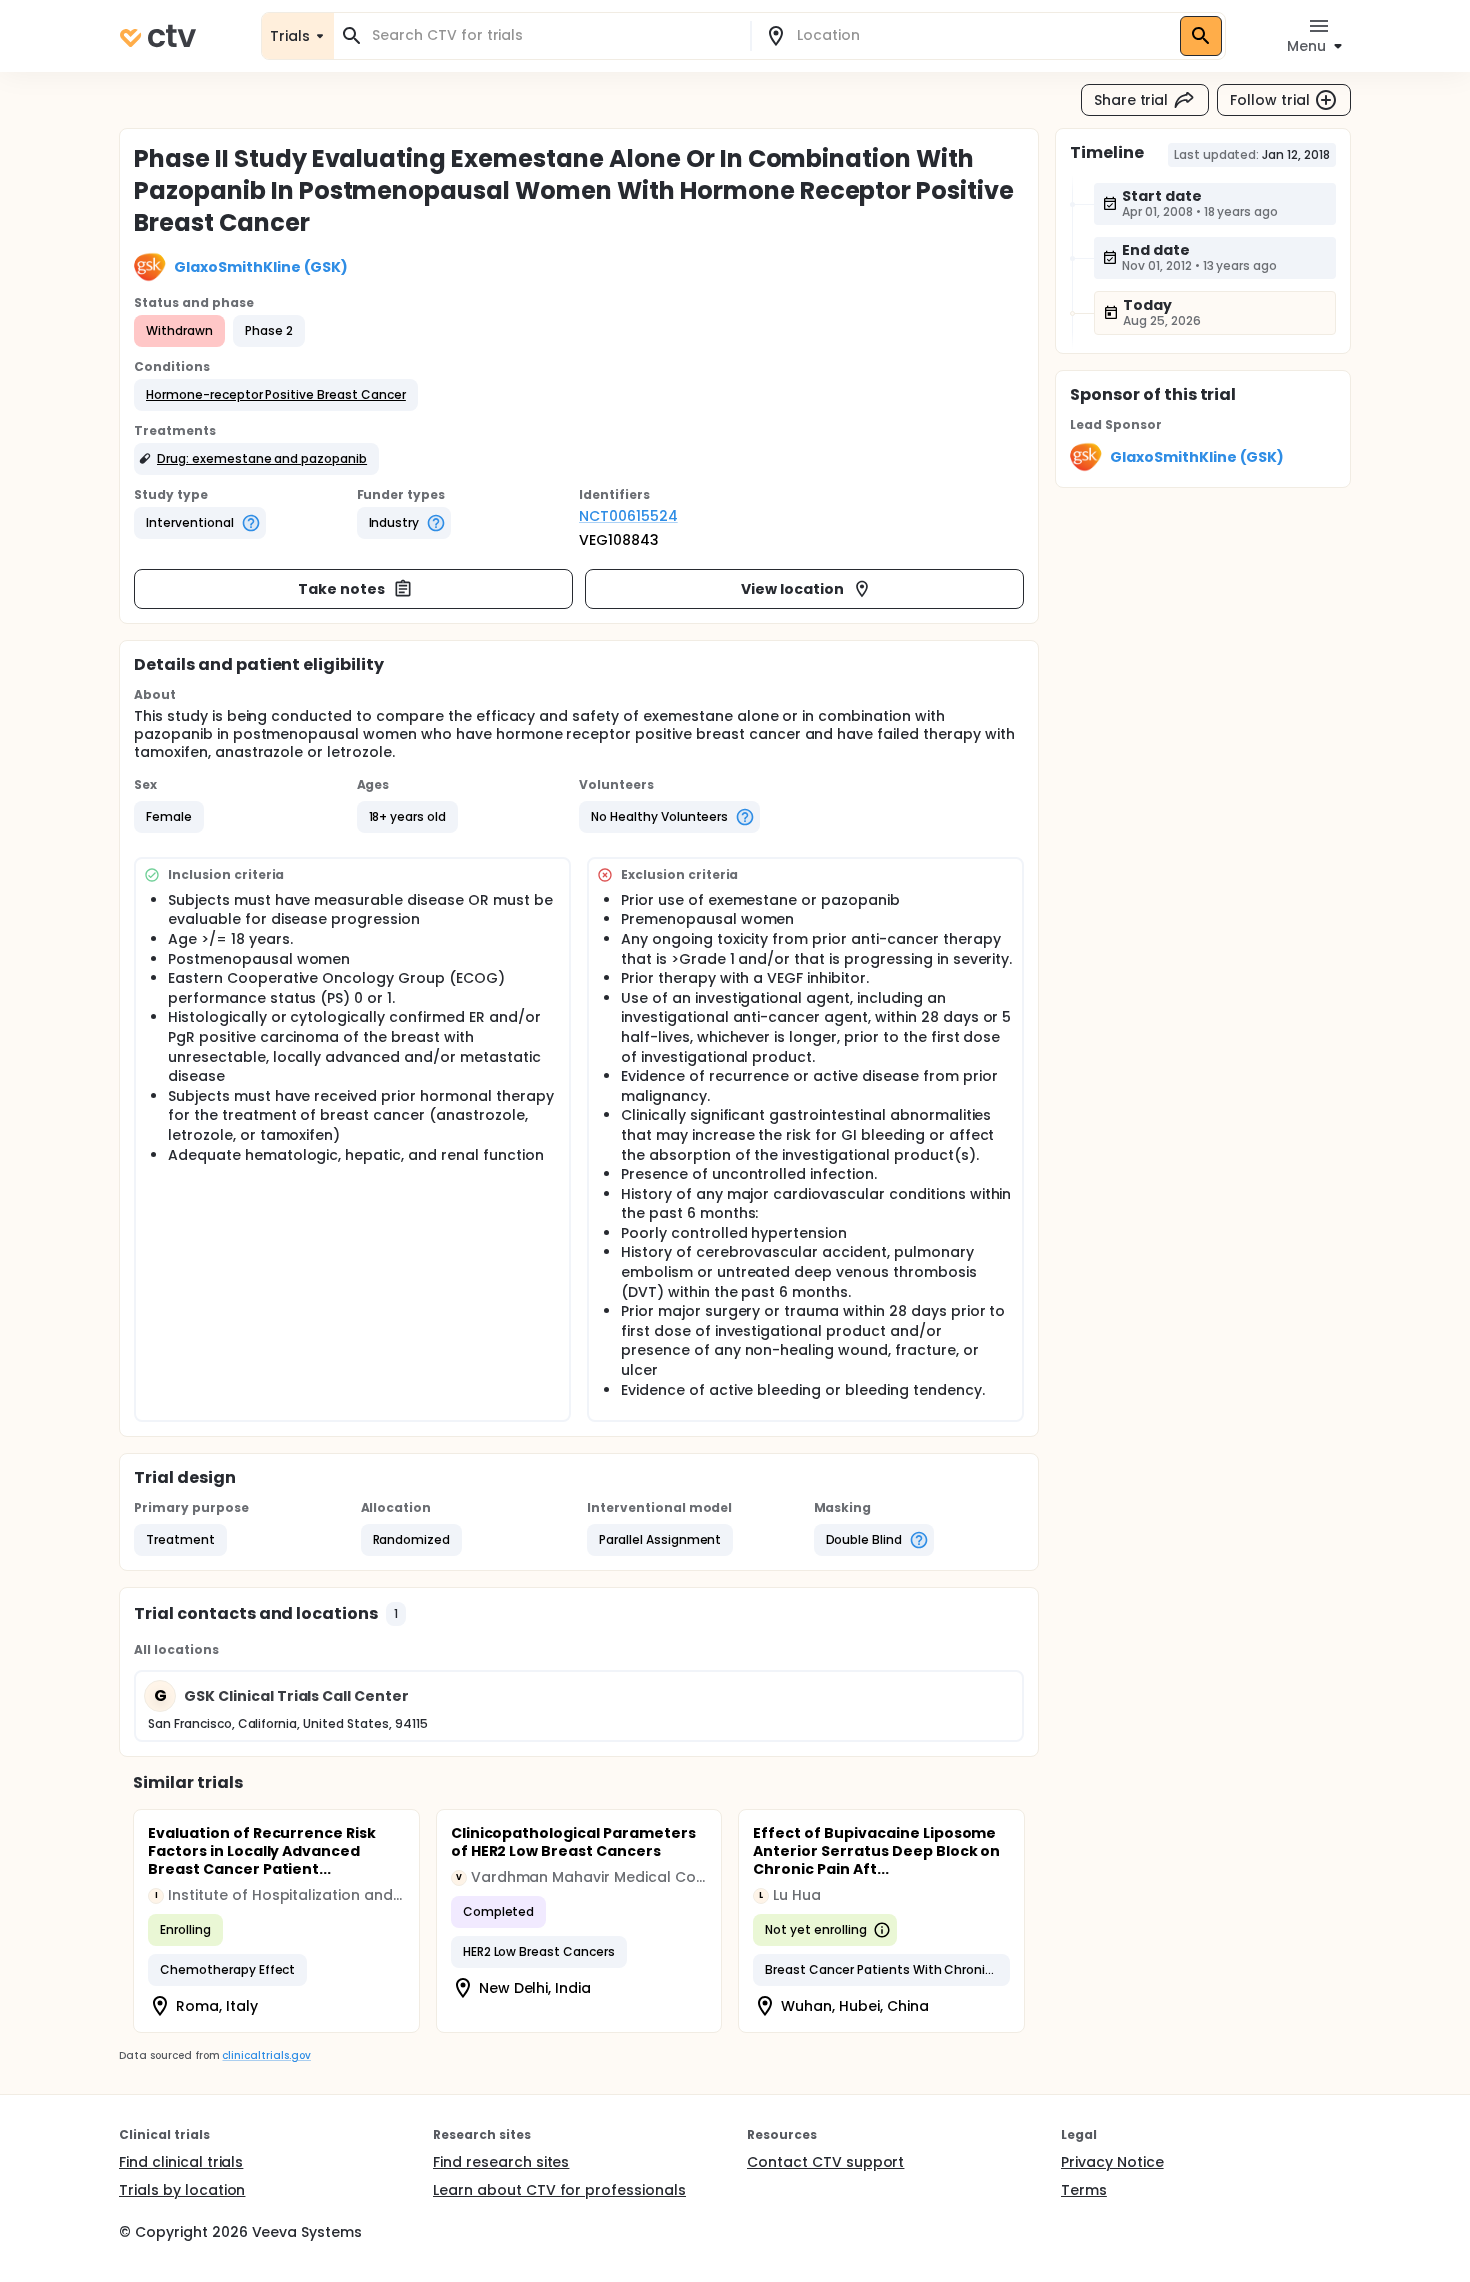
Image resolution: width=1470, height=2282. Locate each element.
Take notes (341, 589)
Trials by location (182, 2190)
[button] (276, 395)
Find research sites (501, 2162)
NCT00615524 (628, 516)
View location (792, 589)
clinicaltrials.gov (266, 2055)
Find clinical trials (181, 2162)
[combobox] (554, 35)
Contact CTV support (825, 2162)
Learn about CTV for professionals (559, 2190)
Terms (1084, 2190)
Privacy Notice (1112, 2162)
